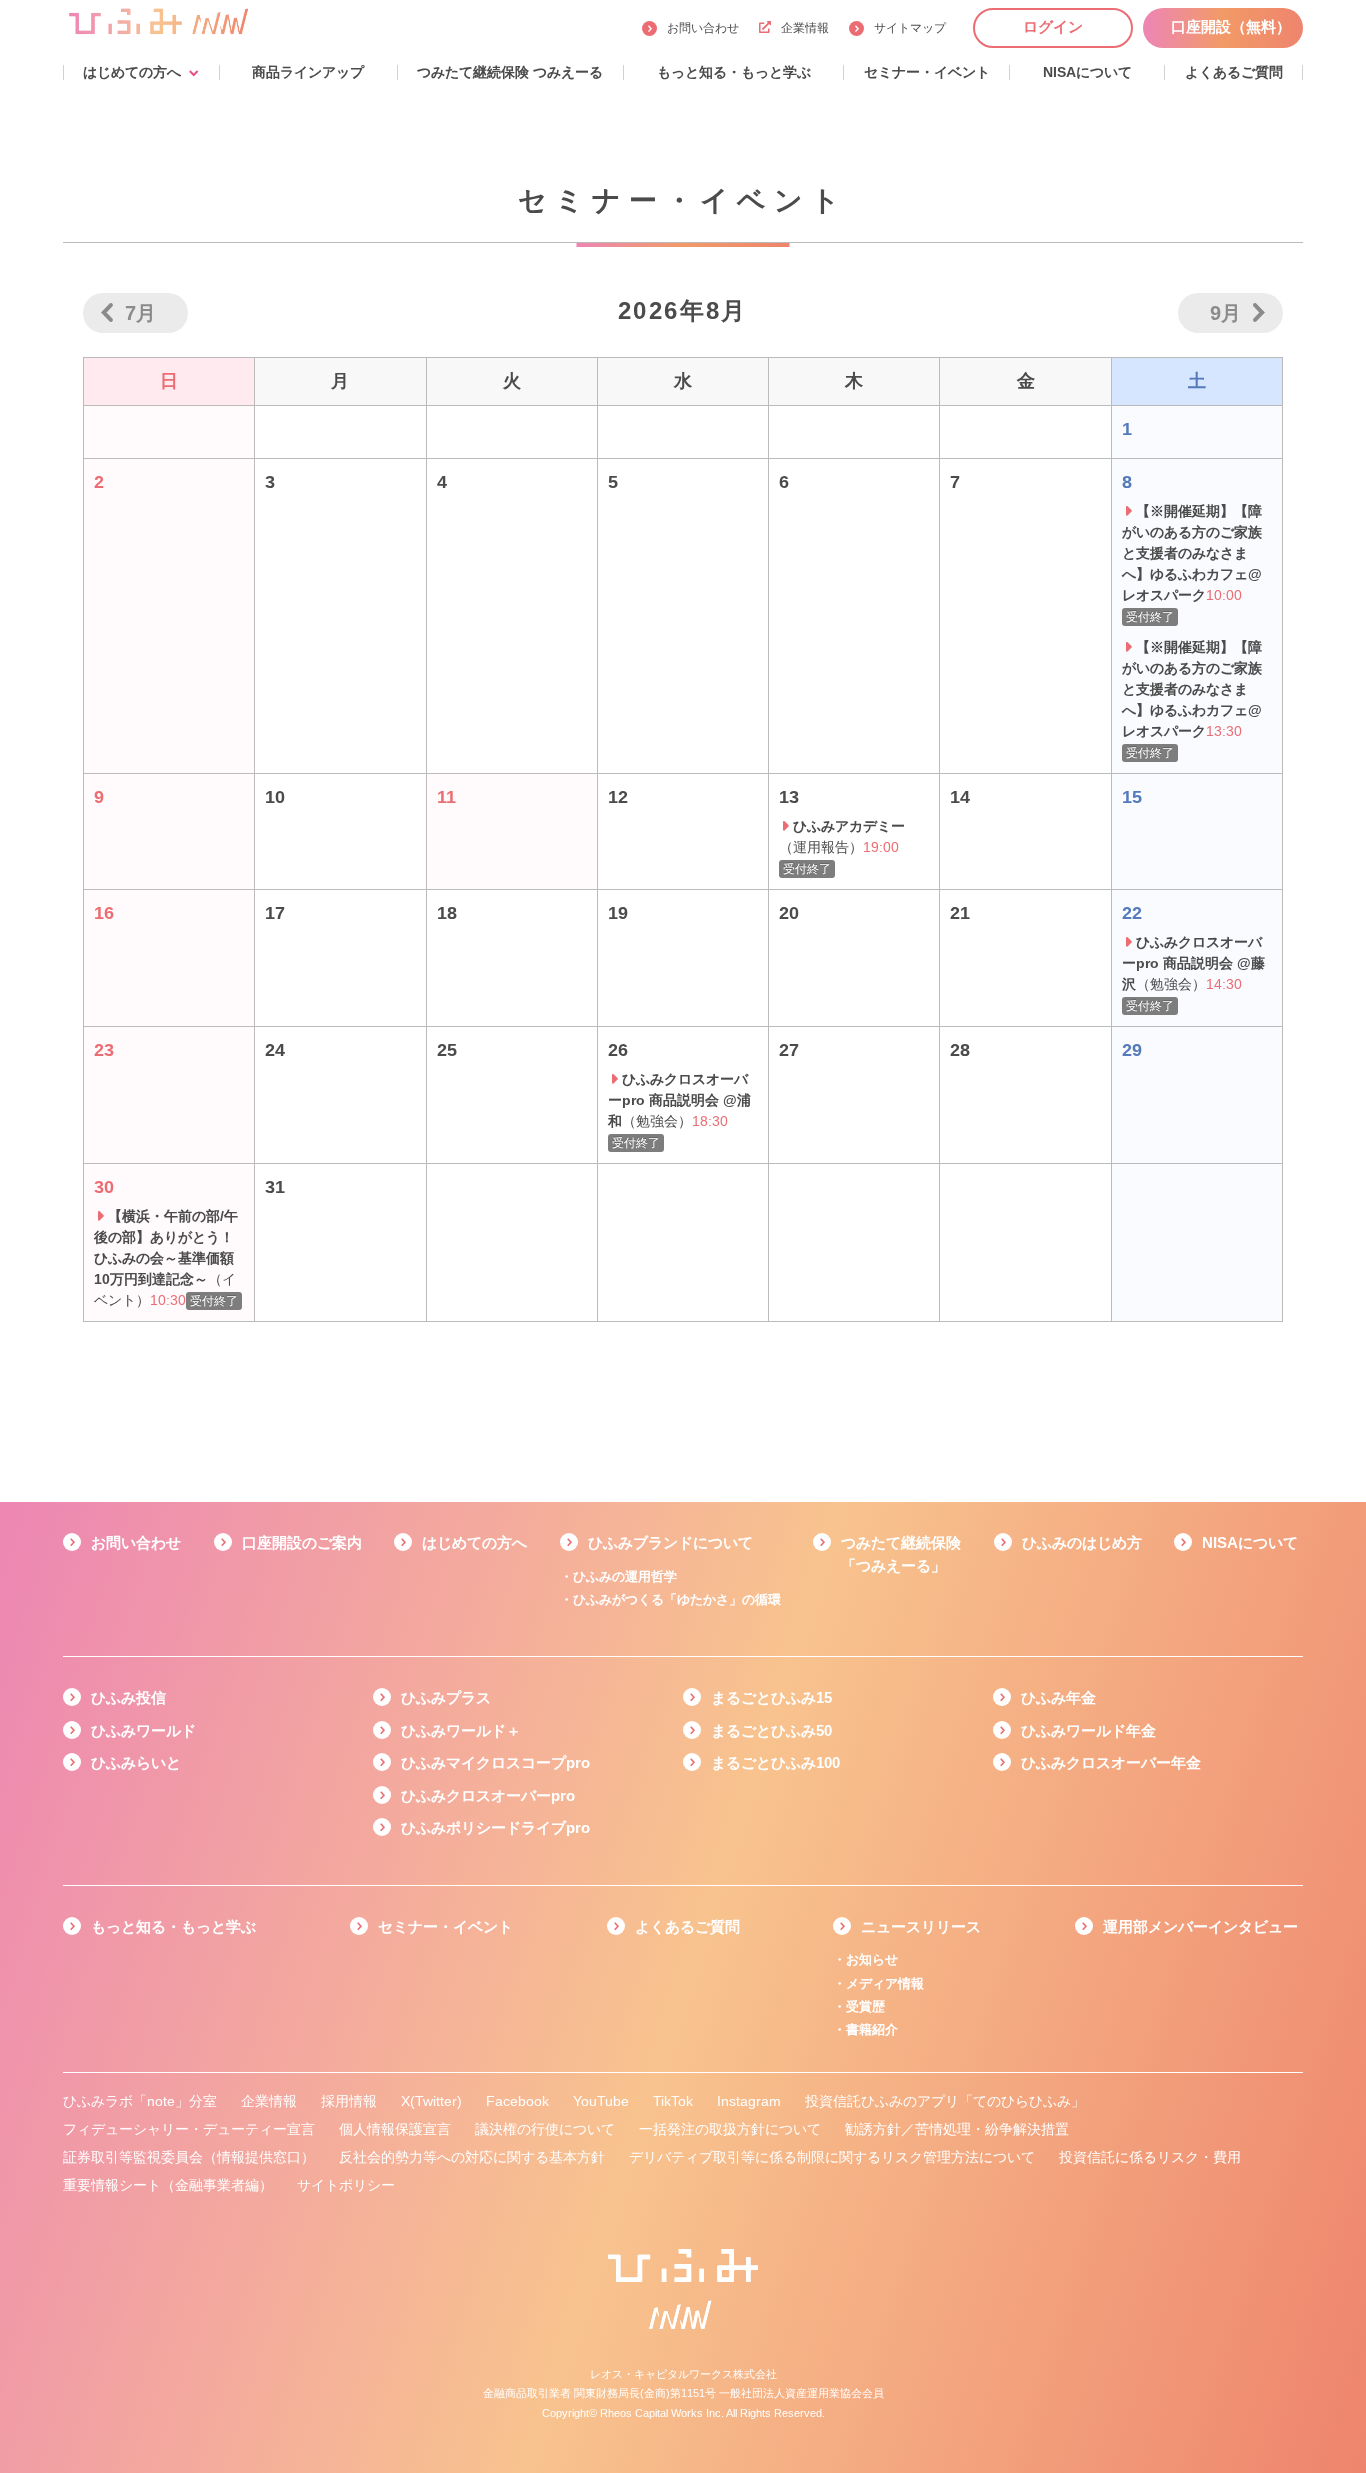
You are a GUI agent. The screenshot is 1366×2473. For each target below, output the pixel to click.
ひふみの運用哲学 (625, 1576)
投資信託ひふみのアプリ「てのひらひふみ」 (945, 2101)
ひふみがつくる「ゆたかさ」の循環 (677, 1599)
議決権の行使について (545, 2129)
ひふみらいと (136, 1762)
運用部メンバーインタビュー (1200, 1926)
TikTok (673, 2101)
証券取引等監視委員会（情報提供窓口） (189, 2157)
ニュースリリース (921, 1926)
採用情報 (349, 2101)
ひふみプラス (446, 1697)
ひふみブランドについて (670, 1542)
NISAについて (1250, 1542)
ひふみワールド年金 (1088, 1730)
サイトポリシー (346, 2185)
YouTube (601, 2101)
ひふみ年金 (1058, 1697)
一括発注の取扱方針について (730, 2129)
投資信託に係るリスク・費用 (1150, 2157)
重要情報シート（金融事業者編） (168, 2185)
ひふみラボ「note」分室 (140, 2101)
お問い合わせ (703, 28)
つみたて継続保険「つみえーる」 (901, 1554)
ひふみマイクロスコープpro (495, 1762)
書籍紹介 (872, 2029)
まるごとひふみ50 (771, 1730)
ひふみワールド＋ (461, 1730)
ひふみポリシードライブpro (495, 1827)
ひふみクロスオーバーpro (488, 1795)
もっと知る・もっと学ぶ (173, 1926)
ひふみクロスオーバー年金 (1111, 1762)
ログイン (1053, 26)
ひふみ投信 (128, 1697)
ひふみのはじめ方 (1082, 1542)
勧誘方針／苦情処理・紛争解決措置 (957, 2129)
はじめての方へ (474, 1542)
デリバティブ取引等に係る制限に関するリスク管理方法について (832, 2157)
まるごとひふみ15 (771, 1697)
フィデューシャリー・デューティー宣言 (189, 2129)
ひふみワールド (143, 1730)
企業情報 (805, 28)
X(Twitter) (431, 2101)
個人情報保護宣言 (395, 2129)
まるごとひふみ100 (775, 1762)
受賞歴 (865, 2006)
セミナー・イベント (445, 1926)
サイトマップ (910, 28)
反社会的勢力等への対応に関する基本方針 (472, 2157)
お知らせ (872, 1959)
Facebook (517, 2101)
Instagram (749, 2101)
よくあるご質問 (687, 1926)
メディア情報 (885, 1983)
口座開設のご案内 (302, 1542)
